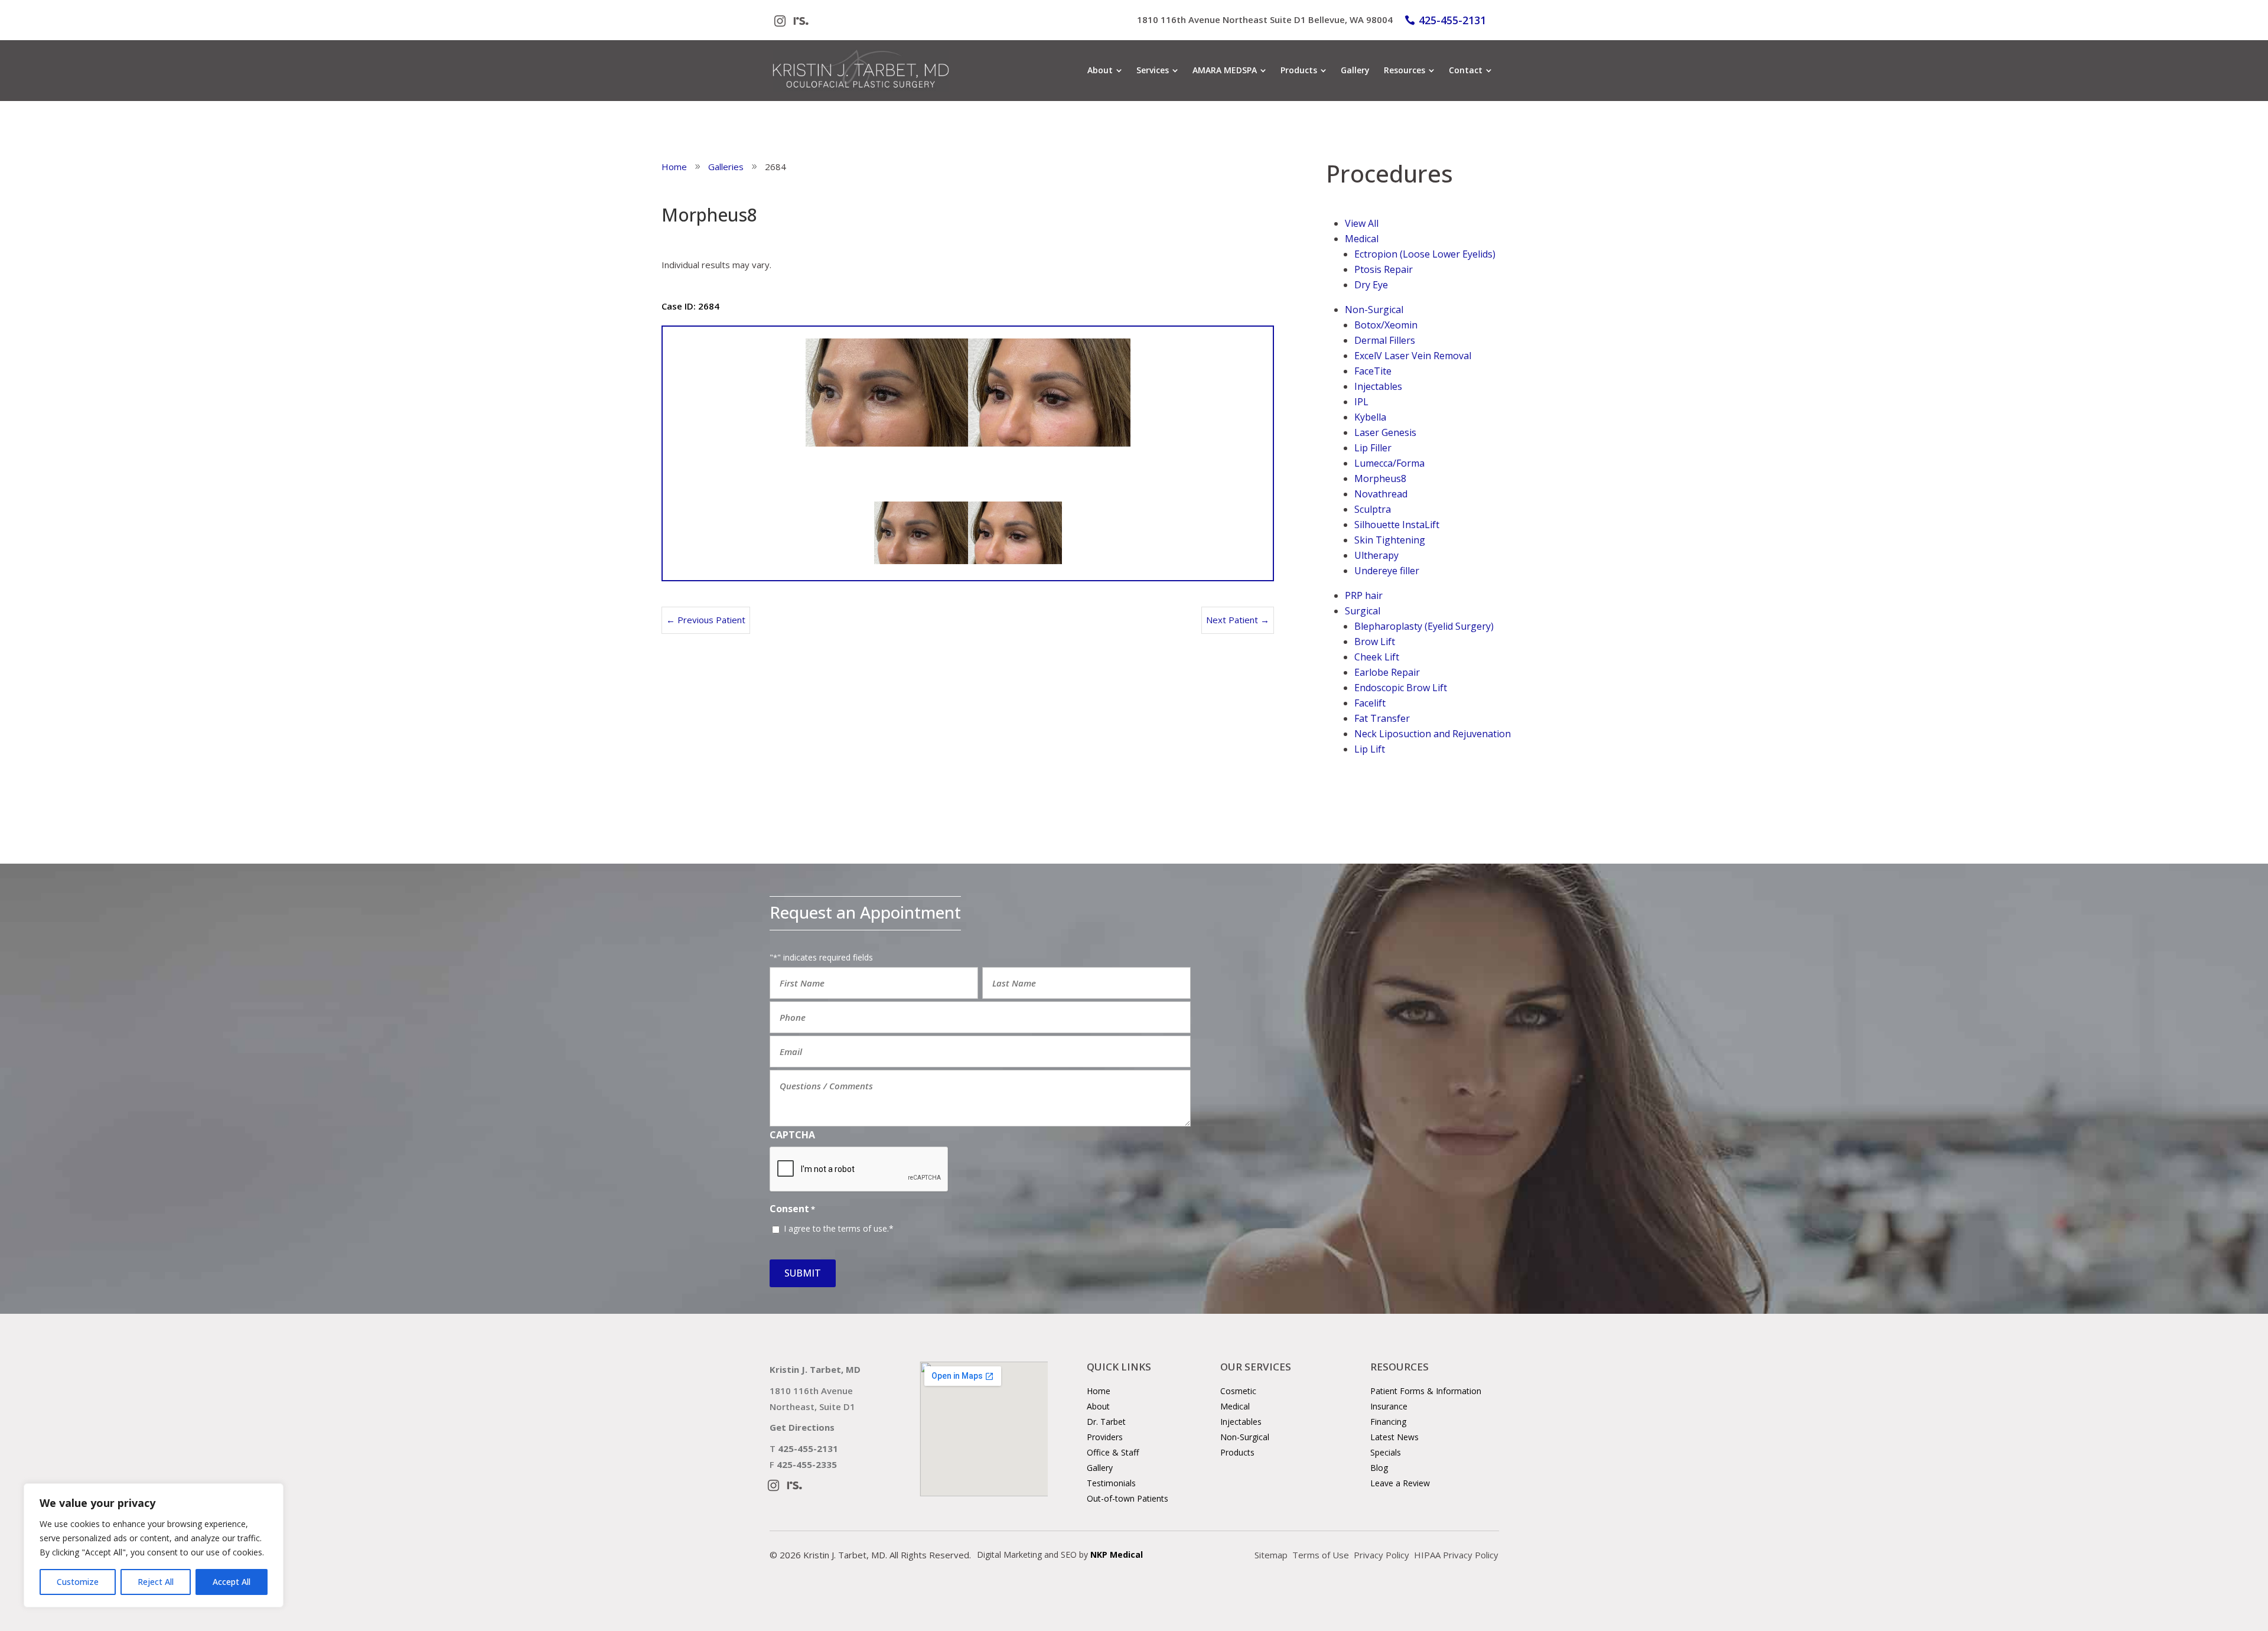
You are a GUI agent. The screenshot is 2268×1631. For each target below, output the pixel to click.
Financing (1388, 1422)
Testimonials (1111, 1483)
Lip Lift (1370, 749)
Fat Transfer (1382, 718)
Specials (1386, 1452)
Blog (1379, 1468)
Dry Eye (1371, 285)
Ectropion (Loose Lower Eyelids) (1425, 254)
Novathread (1381, 494)
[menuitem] (1105, 70)
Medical (1362, 239)
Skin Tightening (1390, 540)
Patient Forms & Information (1426, 1391)
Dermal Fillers (1385, 340)
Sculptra (1373, 509)
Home (1099, 1391)
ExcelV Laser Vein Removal (1413, 356)
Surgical (1363, 611)
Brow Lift (1375, 642)
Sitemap (1271, 1555)
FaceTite (1373, 371)
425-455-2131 (1452, 20)
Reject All (156, 1582)
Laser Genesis (1385, 432)
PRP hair (1364, 595)
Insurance (1389, 1406)
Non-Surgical (1374, 310)
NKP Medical (1117, 1555)
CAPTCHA (792, 1135)
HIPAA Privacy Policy (1456, 1555)
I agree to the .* (839, 1228)
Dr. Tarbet (1106, 1422)
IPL (1361, 402)
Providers (1105, 1437)
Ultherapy (1376, 555)
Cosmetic (1238, 1391)
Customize (78, 1582)
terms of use (863, 1228)
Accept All (232, 1582)
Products (1237, 1452)
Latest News (1394, 1437)
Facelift (1370, 703)
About (1098, 1406)
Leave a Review (1400, 1483)
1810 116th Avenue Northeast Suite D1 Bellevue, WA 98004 (1265, 19)
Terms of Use (1321, 1555)
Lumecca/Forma (1389, 463)
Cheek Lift (1377, 657)
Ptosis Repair (1384, 269)
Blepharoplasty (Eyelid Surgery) (1424, 626)
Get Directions (802, 1427)
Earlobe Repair (1387, 672)
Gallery (1100, 1468)
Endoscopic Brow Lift (1401, 688)
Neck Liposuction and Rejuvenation (1433, 734)
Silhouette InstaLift (1397, 525)
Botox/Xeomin (1386, 325)
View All (1362, 223)
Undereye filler (1387, 571)
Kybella (1370, 417)
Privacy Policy (1381, 1555)
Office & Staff (1113, 1452)
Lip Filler (1373, 448)
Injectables (1378, 386)
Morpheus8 (1380, 478)
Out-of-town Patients (1128, 1498)
